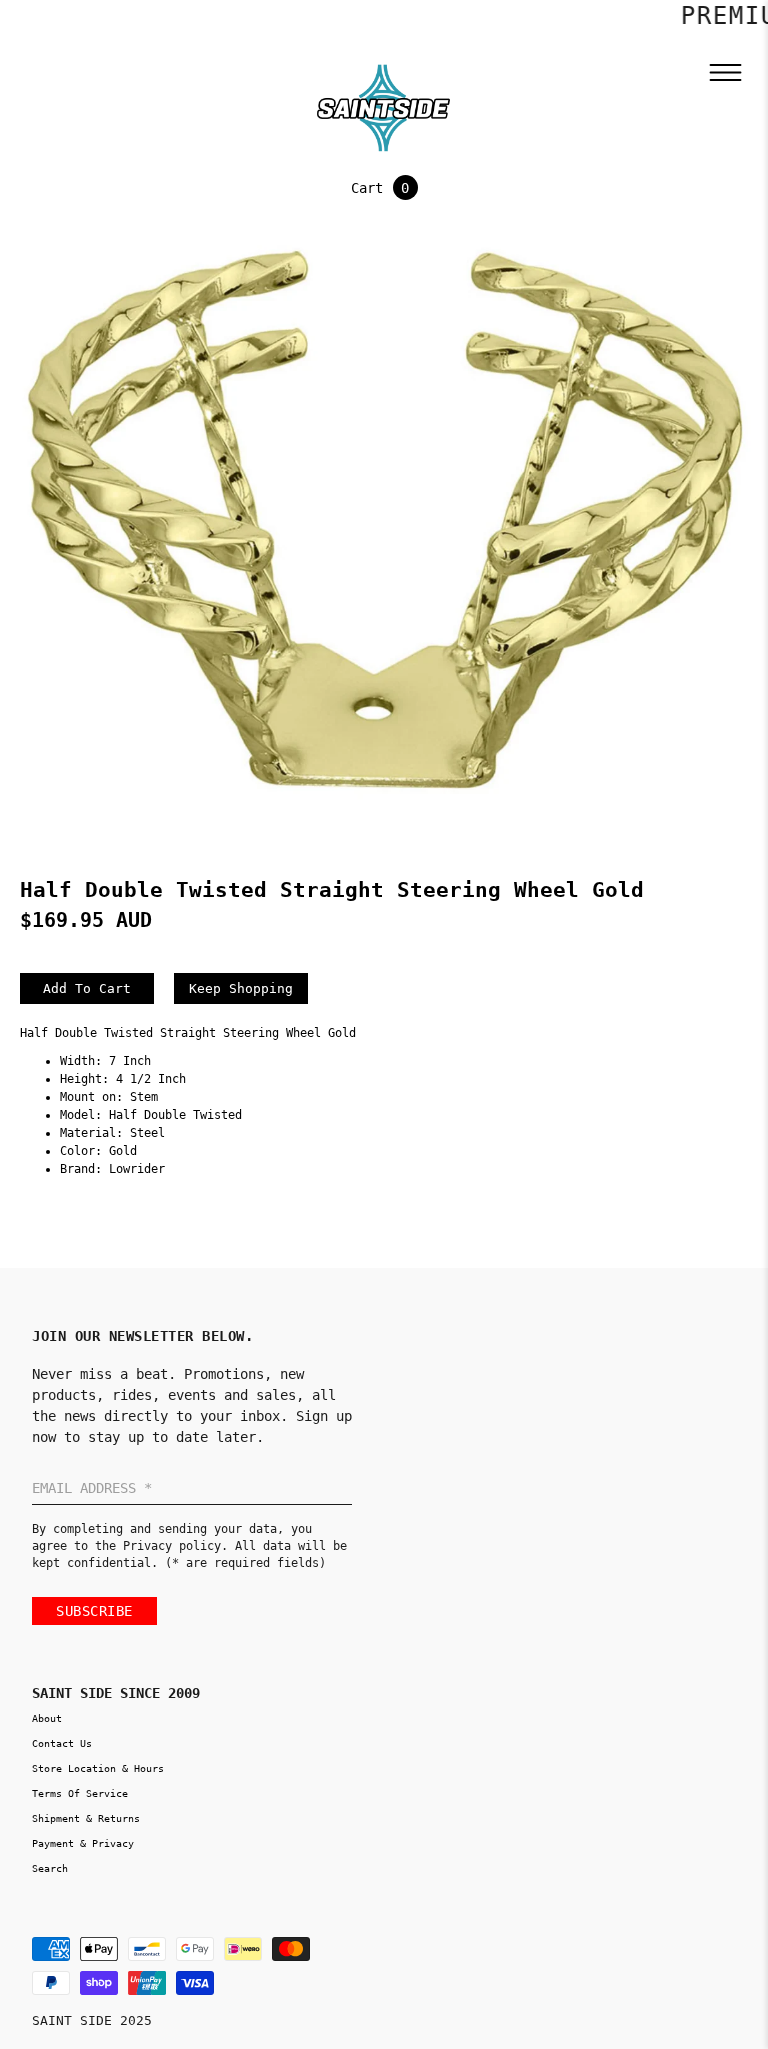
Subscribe (94, 1611)
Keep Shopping (241, 988)
